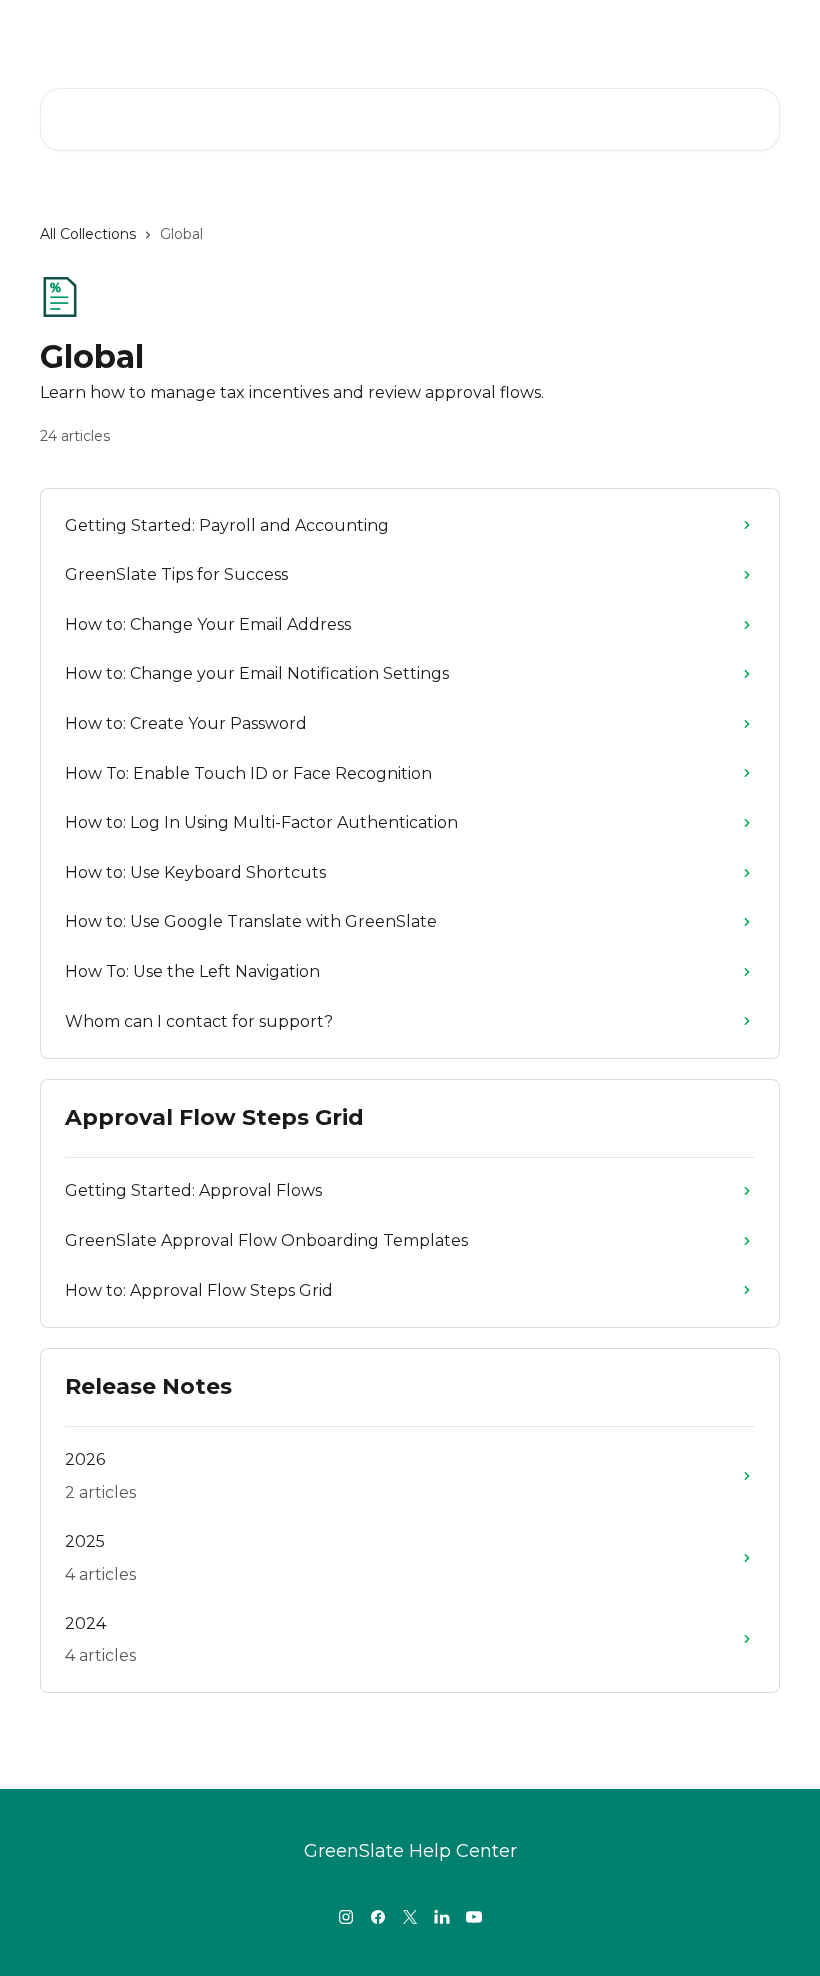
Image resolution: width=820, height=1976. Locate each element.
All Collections (88, 234)
